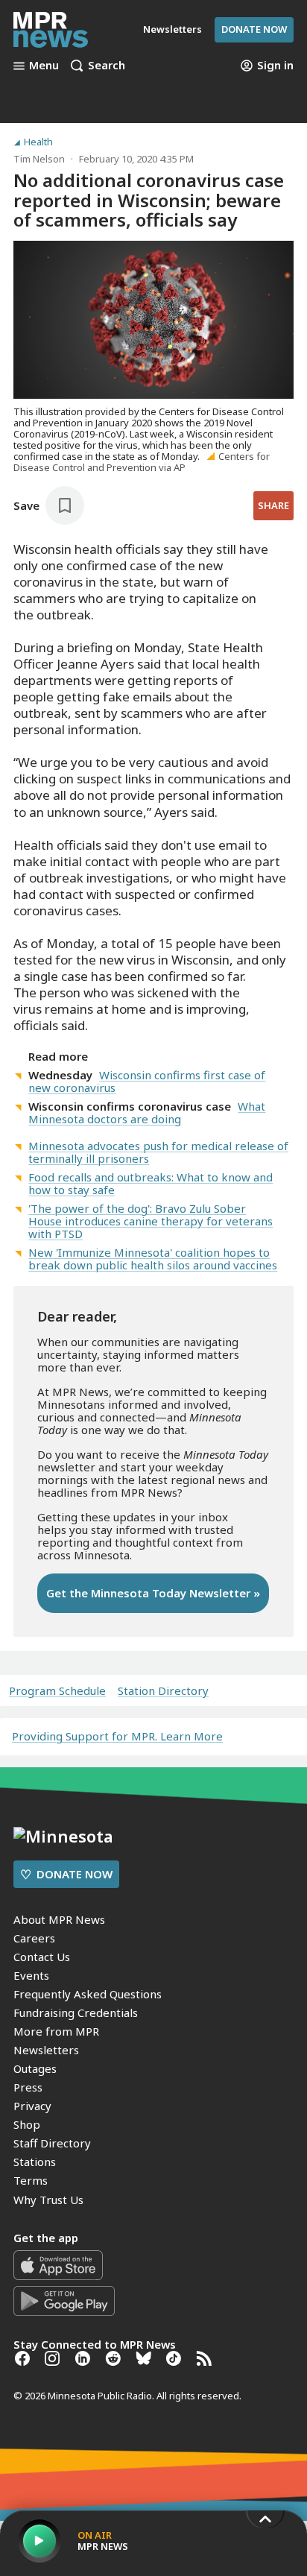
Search (107, 66)
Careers (34, 1938)
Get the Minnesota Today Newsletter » (153, 1593)
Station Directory (163, 1691)
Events (31, 1975)
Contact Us (42, 1957)
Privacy (32, 2106)
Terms (31, 2180)
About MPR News (59, 1919)
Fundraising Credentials (76, 2012)
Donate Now (254, 29)
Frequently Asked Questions (88, 1994)
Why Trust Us (48, 2200)
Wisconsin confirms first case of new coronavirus (147, 1081)
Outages (35, 2068)
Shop (27, 2124)
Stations (35, 2162)
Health (38, 142)
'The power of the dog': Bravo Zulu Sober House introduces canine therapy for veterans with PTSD (151, 1221)
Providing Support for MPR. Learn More (117, 1736)
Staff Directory (52, 2143)
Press (28, 2087)
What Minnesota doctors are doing (147, 1112)
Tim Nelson (39, 159)
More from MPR (56, 2031)
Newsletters (46, 2050)
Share (273, 505)
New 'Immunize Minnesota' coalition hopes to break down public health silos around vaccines (153, 1259)
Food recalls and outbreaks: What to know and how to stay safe (151, 1183)
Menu (44, 66)
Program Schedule (57, 1691)
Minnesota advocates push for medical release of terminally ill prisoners (158, 1152)
